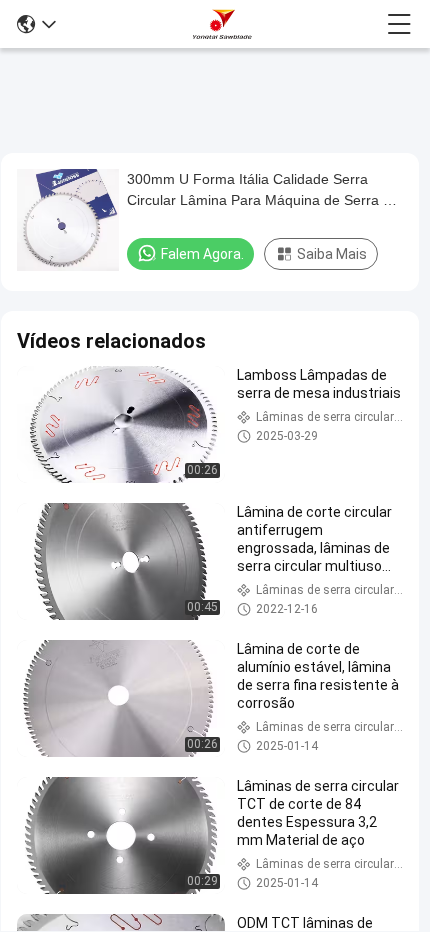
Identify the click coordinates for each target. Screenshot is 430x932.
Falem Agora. (202, 254)
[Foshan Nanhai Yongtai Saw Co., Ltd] (222, 24)
